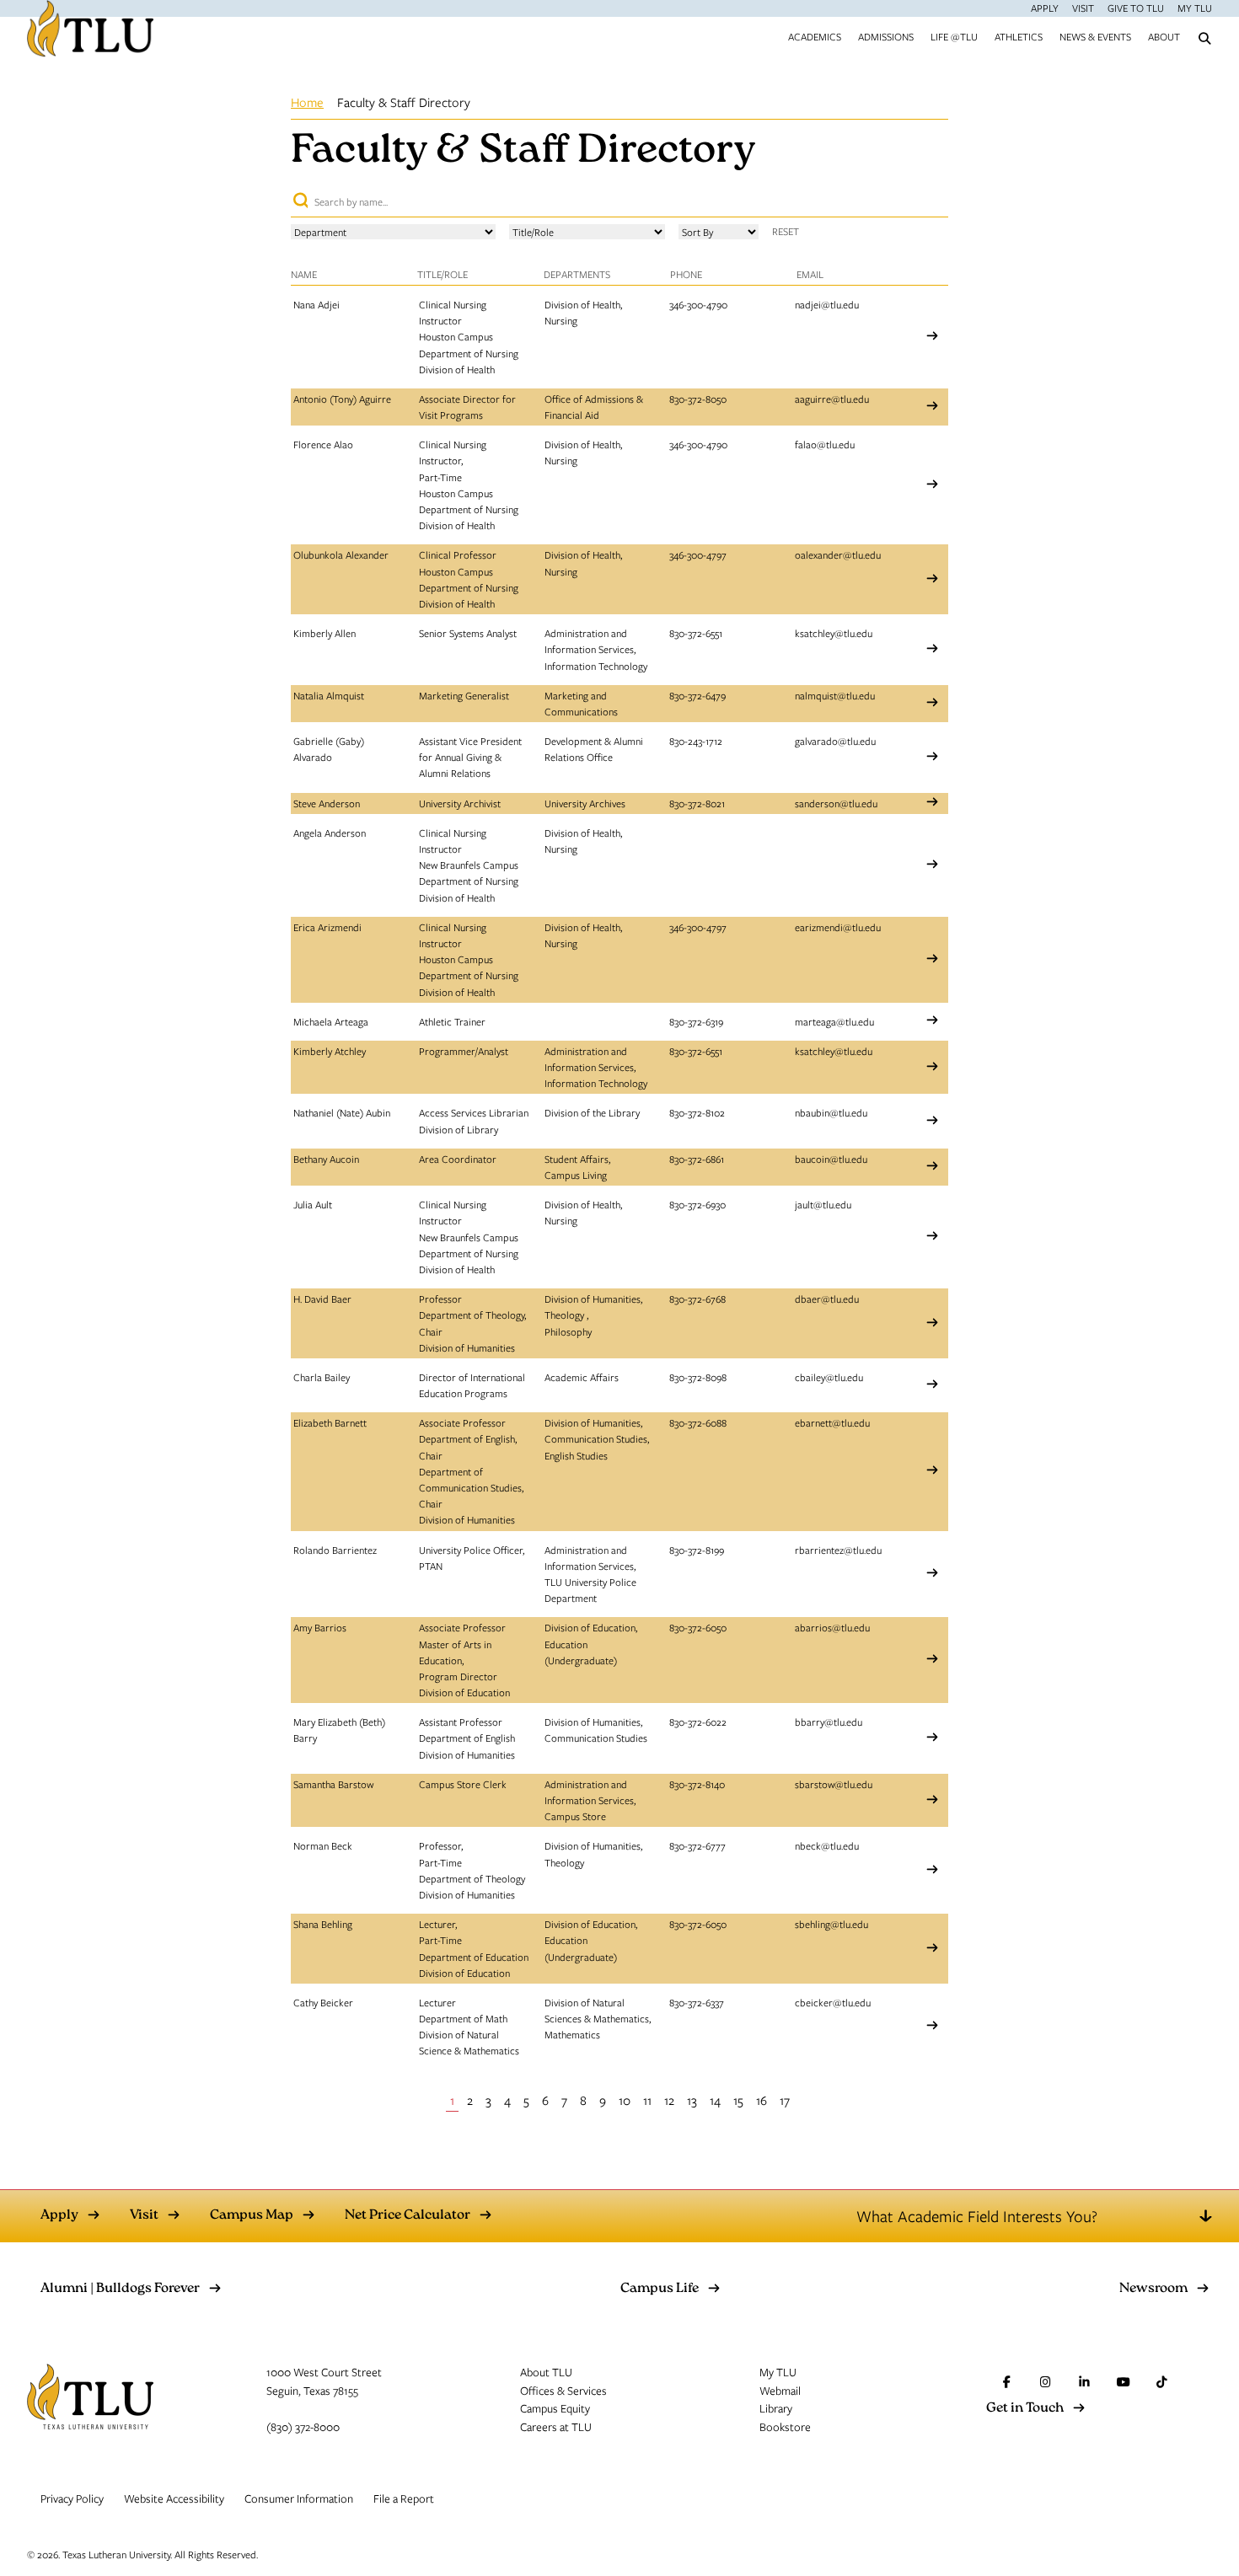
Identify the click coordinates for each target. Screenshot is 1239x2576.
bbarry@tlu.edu (829, 1722)
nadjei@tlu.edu (827, 304)
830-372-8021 (697, 803)
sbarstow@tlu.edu (834, 1784)
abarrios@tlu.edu (832, 1627)
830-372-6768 (697, 1299)
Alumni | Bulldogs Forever (120, 2289)
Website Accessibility (174, 2498)
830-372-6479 (697, 695)
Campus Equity (555, 2408)
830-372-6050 (698, 1627)
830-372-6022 (698, 1722)
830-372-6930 (697, 1204)
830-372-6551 (696, 633)
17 (785, 2100)
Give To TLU (1136, 8)
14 (715, 2100)
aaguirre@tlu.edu (832, 399)
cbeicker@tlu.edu (833, 2002)
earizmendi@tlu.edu (838, 927)
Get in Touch (1025, 2409)
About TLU (546, 2372)
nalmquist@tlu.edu (835, 695)
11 (647, 2100)
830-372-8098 (698, 1377)
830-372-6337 (697, 2002)
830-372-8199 (697, 1550)
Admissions (886, 36)
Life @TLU (954, 36)
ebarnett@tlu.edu (832, 1422)
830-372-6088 (698, 1422)
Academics (815, 36)
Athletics (1019, 36)
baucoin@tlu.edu (831, 1159)
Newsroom (1153, 2289)
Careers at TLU (556, 2427)
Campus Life (660, 2289)
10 (625, 2100)
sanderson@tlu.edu (836, 803)
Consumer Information (299, 2498)
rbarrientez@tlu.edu (838, 1550)
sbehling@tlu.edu (831, 1924)
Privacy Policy (72, 2498)
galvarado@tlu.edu (835, 741)
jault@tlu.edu (823, 1204)
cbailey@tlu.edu (829, 1377)
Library (776, 2408)
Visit (1083, 8)
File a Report (404, 2498)
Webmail (780, 2391)
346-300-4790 (698, 304)
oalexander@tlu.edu (838, 554)
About (1164, 36)
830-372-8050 (698, 399)
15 (738, 2100)
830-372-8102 (697, 1112)
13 (692, 2100)
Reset (786, 231)
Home (307, 102)
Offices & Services (563, 2391)
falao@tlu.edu (825, 444)
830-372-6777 (697, 1845)
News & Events (1095, 36)
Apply (1045, 8)
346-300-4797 (698, 554)
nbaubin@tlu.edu (831, 1112)
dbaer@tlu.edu (827, 1299)
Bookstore (785, 2427)
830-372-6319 (696, 1021)
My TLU (1195, 8)
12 (669, 2100)
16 (762, 2100)
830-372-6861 (697, 1159)
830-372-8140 (697, 1784)
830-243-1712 (696, 741)
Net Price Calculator (408, 2216)
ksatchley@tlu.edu (834, 633)
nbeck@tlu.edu (827, 1845)
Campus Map (252, 2216)
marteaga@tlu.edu (834, 1021)
